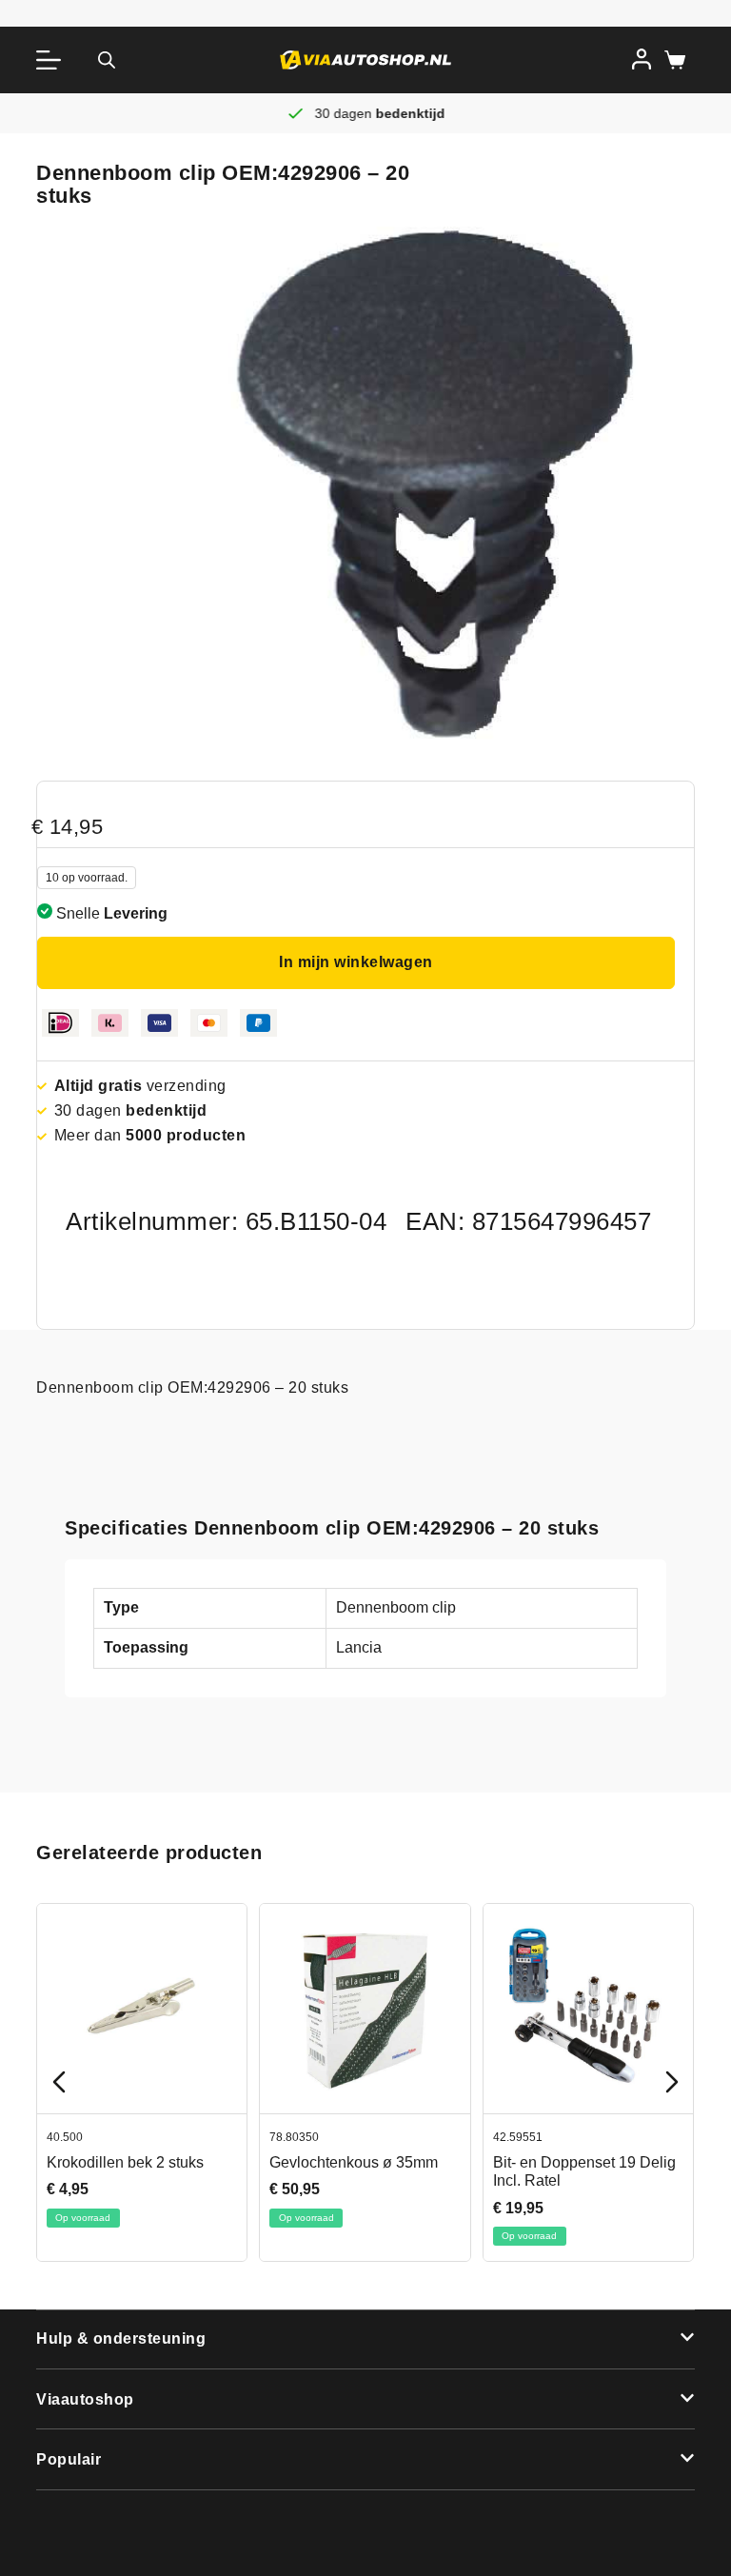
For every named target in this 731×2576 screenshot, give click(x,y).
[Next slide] (672, 2082)
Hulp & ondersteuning (121, 2338)
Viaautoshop (85, 2399)
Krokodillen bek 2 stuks (125, 2162)
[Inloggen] (642, 59)
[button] (365, 2340)
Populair (69, 2459)
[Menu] (52, 60)
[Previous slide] (59, 2082)
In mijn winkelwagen (356, 962)
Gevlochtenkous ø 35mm (355, 2162)
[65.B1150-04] (436, 484)
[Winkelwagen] (671, 60)
